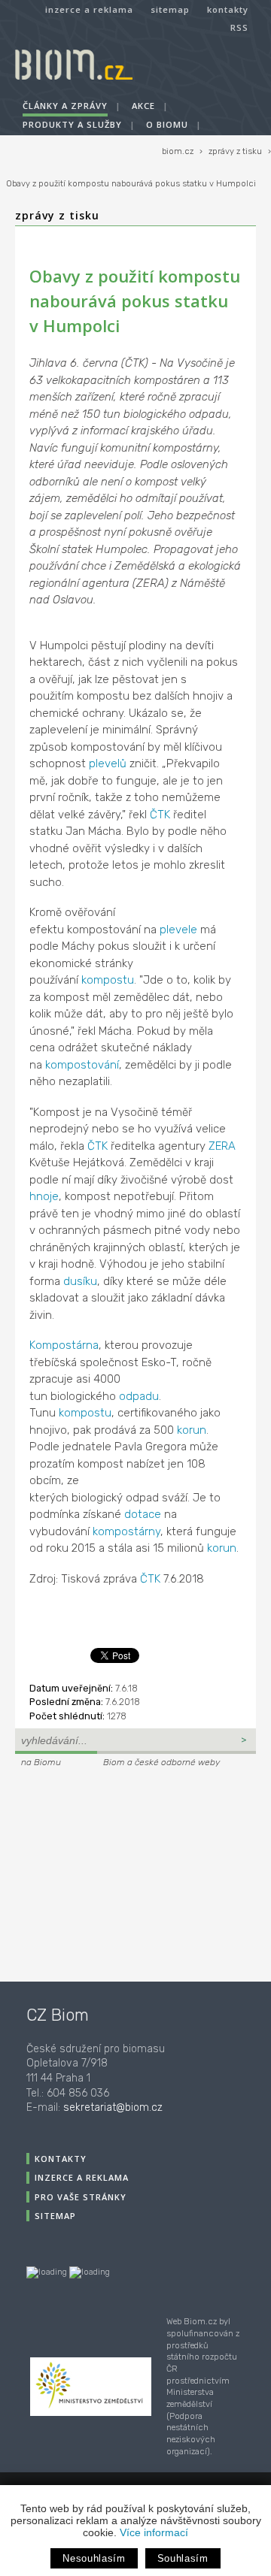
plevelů (108, 763)
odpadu (139, 1396)
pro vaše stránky (81, 2197)
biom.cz (178, 151)
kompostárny (126, 1531)
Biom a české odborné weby (161, 1762)
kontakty (228, 9)
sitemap (170, 9)
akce (143, 106)
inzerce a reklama (89, 9)
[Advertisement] (109, 1873)
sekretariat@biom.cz (113, 2107)
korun (192, 1430)
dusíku (80, 1281)
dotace (143, 1514)
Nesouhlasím (94, 2558)
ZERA (222, 1146)
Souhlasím (183, 2558)
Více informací (154, 2532)
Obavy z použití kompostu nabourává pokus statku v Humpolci (131, 184)
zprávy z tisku (235, 151)
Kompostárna (64, 1345)
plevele (178, 930)
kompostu (108, 980)
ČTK (160, 815)
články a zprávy (65, 106)
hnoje (44, 1196)
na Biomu (41, 1762)
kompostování (82, 1065)
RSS (239, 27)
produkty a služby (72, 124)
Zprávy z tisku (57, 215)
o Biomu (167, 124)
